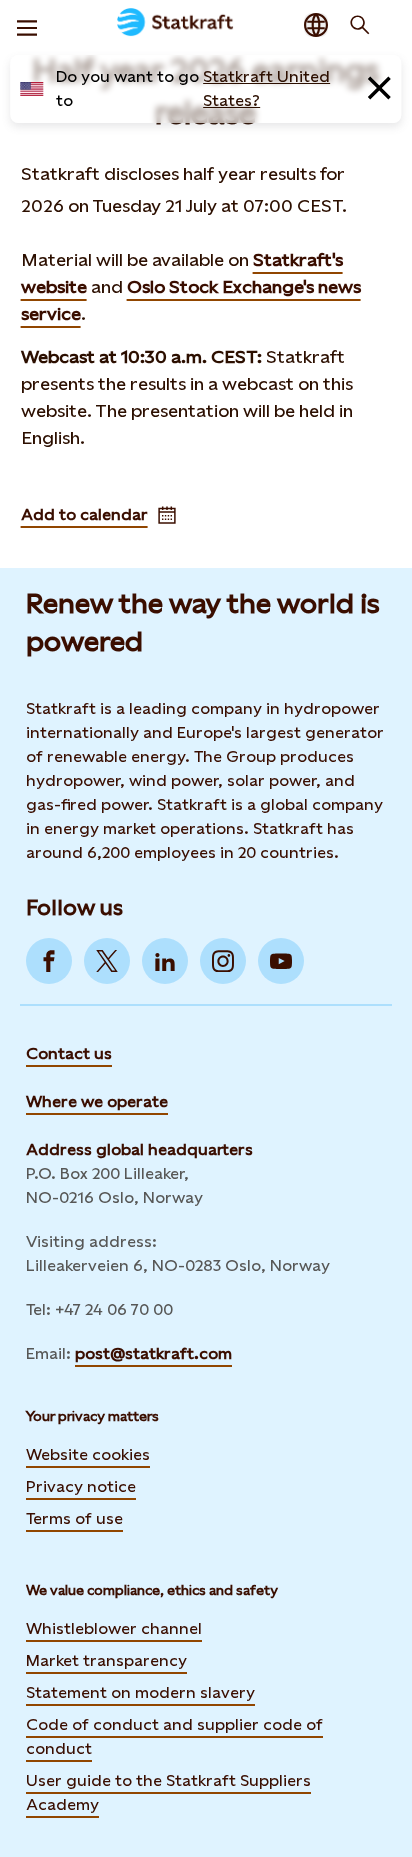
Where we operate (97, 1101)
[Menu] (27, 25)
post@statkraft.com (153, 1353)
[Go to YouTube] (281, 961)
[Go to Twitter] (107, 961)
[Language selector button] (316, 25)
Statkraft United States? (266, 88)
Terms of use (74, 1518)
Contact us (69, 1053)
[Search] (360, 25)
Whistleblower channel (114, 1628)
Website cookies (88, 1454)
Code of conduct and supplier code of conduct (174, 1736)
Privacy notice (81, 1486)
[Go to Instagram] (223, 961)
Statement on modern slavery (140, 1692)
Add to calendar (84, 514)
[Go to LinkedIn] (165, 961)
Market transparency (106, 1660)
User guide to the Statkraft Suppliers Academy (168, 1792)
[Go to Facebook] (49, 961)
